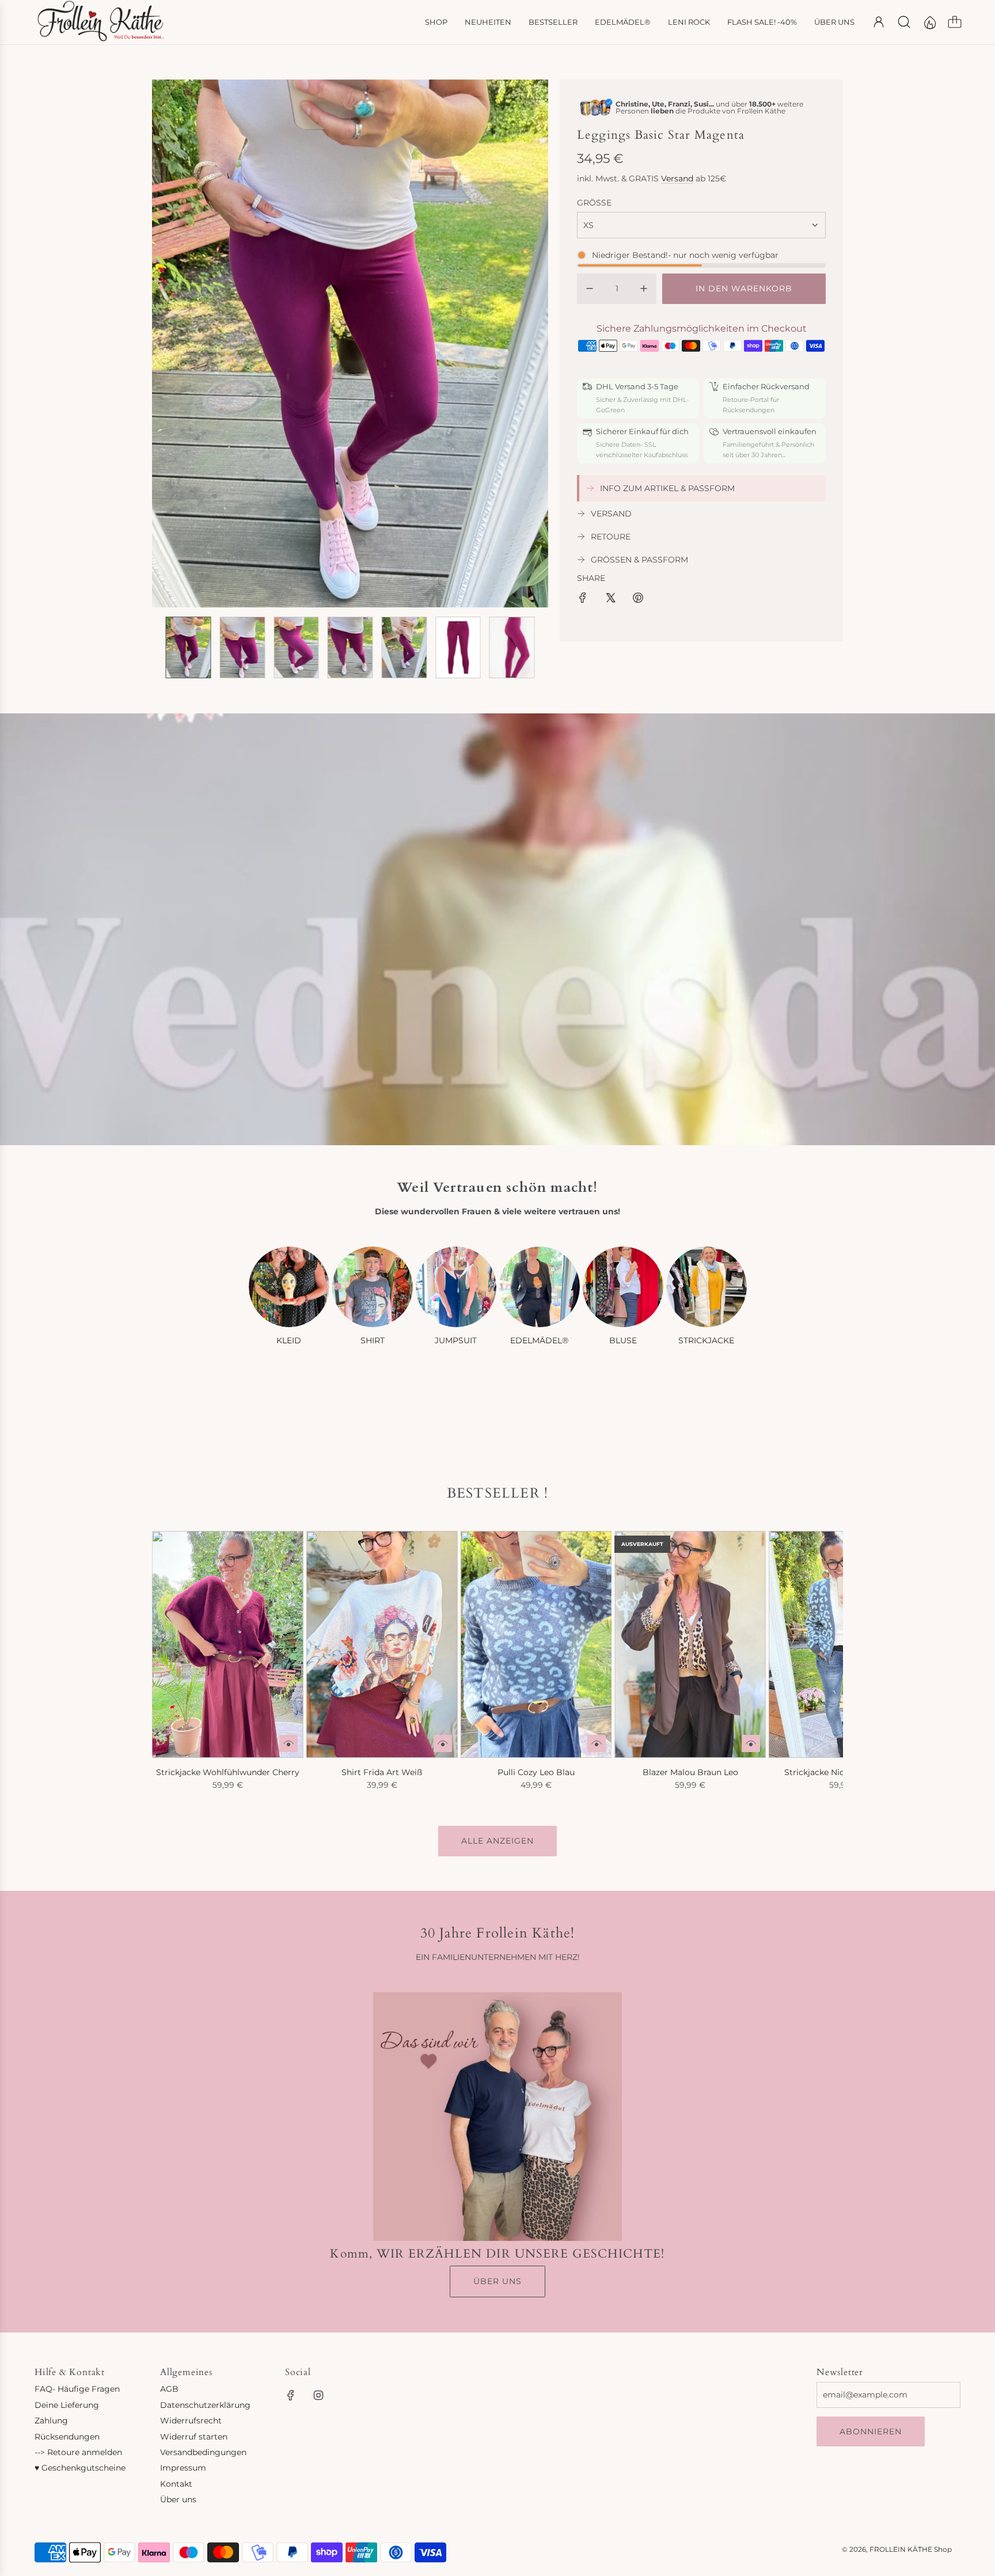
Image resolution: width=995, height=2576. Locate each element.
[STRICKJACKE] (707, 1287)
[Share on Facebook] (583, 599)
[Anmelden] (879, 22)
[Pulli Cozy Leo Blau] (536, 1644)
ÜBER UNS (498, 2281)
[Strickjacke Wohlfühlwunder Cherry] (228, 1644)
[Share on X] (610, 599)
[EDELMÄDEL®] (540, 1287)
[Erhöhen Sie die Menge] (644, 288)
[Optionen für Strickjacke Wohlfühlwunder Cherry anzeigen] (288, 1743)
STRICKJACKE (706, 1340)
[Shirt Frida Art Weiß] (382, 1644)
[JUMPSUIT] (456, 1287)
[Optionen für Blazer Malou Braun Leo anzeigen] (751, 1743)
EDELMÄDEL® (539, 1340)
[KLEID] (289, 1287)
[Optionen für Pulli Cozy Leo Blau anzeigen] (597, 1743)
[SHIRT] (373, 1287)
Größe (594, 203)
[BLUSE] (623, 1287)
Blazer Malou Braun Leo (690, 1772)
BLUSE (623, 1340)
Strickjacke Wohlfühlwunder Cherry (228, 1772)
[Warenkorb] (955, 22)
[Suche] (904, 22)
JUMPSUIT (456, 1340)
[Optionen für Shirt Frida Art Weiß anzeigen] (443, 1743)
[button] (180, 343)
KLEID (289, 1340)
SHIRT (373, 1340)
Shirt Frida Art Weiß (382, 1772)
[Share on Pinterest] (638, 599)
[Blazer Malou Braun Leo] (690, 1644)
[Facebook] (291, 2395)
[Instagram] (318, 2395)
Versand (677, 178)
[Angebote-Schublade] (929, 22)
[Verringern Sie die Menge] (590, 288)
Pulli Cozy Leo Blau (536, 1772)
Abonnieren (871, 2431)
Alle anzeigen (498, 1841)
